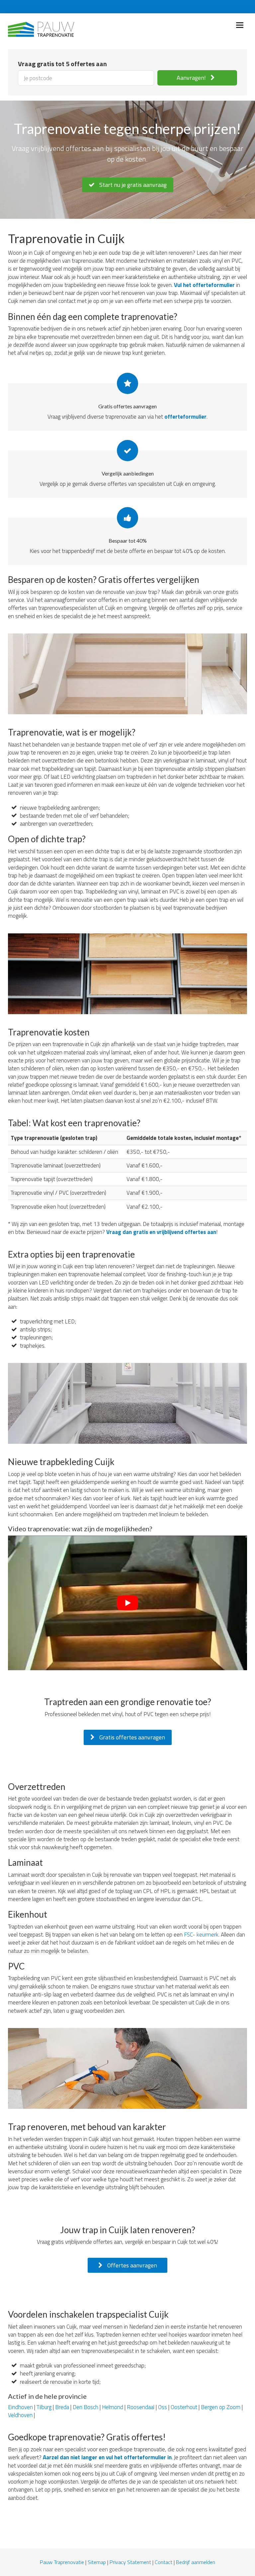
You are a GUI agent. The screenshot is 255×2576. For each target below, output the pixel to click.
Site (92, 2562)
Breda (62, 2407)
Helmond (113, 2407)
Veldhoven (20, 2415)
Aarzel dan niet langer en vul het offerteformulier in (107, 2457)
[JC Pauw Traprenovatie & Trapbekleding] (41, 28)
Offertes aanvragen (131, 2265)
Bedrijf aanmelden (196, 2562)
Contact (164, 2562)
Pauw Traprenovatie (62, 2562)
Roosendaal (141, 2407)
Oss (163, 2407)
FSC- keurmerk (201, 1935)
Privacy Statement (130, 2562)
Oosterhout (184, 2407)
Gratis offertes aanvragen (131, 1737)
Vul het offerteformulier (204, 285)
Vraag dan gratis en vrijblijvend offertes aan (161, 1232)
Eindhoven (20, 2407)
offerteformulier (185, 417)
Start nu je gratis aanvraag (132, 185)
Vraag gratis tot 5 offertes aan (62, 64)
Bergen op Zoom (221, 2407)
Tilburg (44, 2407)
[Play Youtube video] (127, 1603)
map (101, 2562)
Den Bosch (85, 2407)
